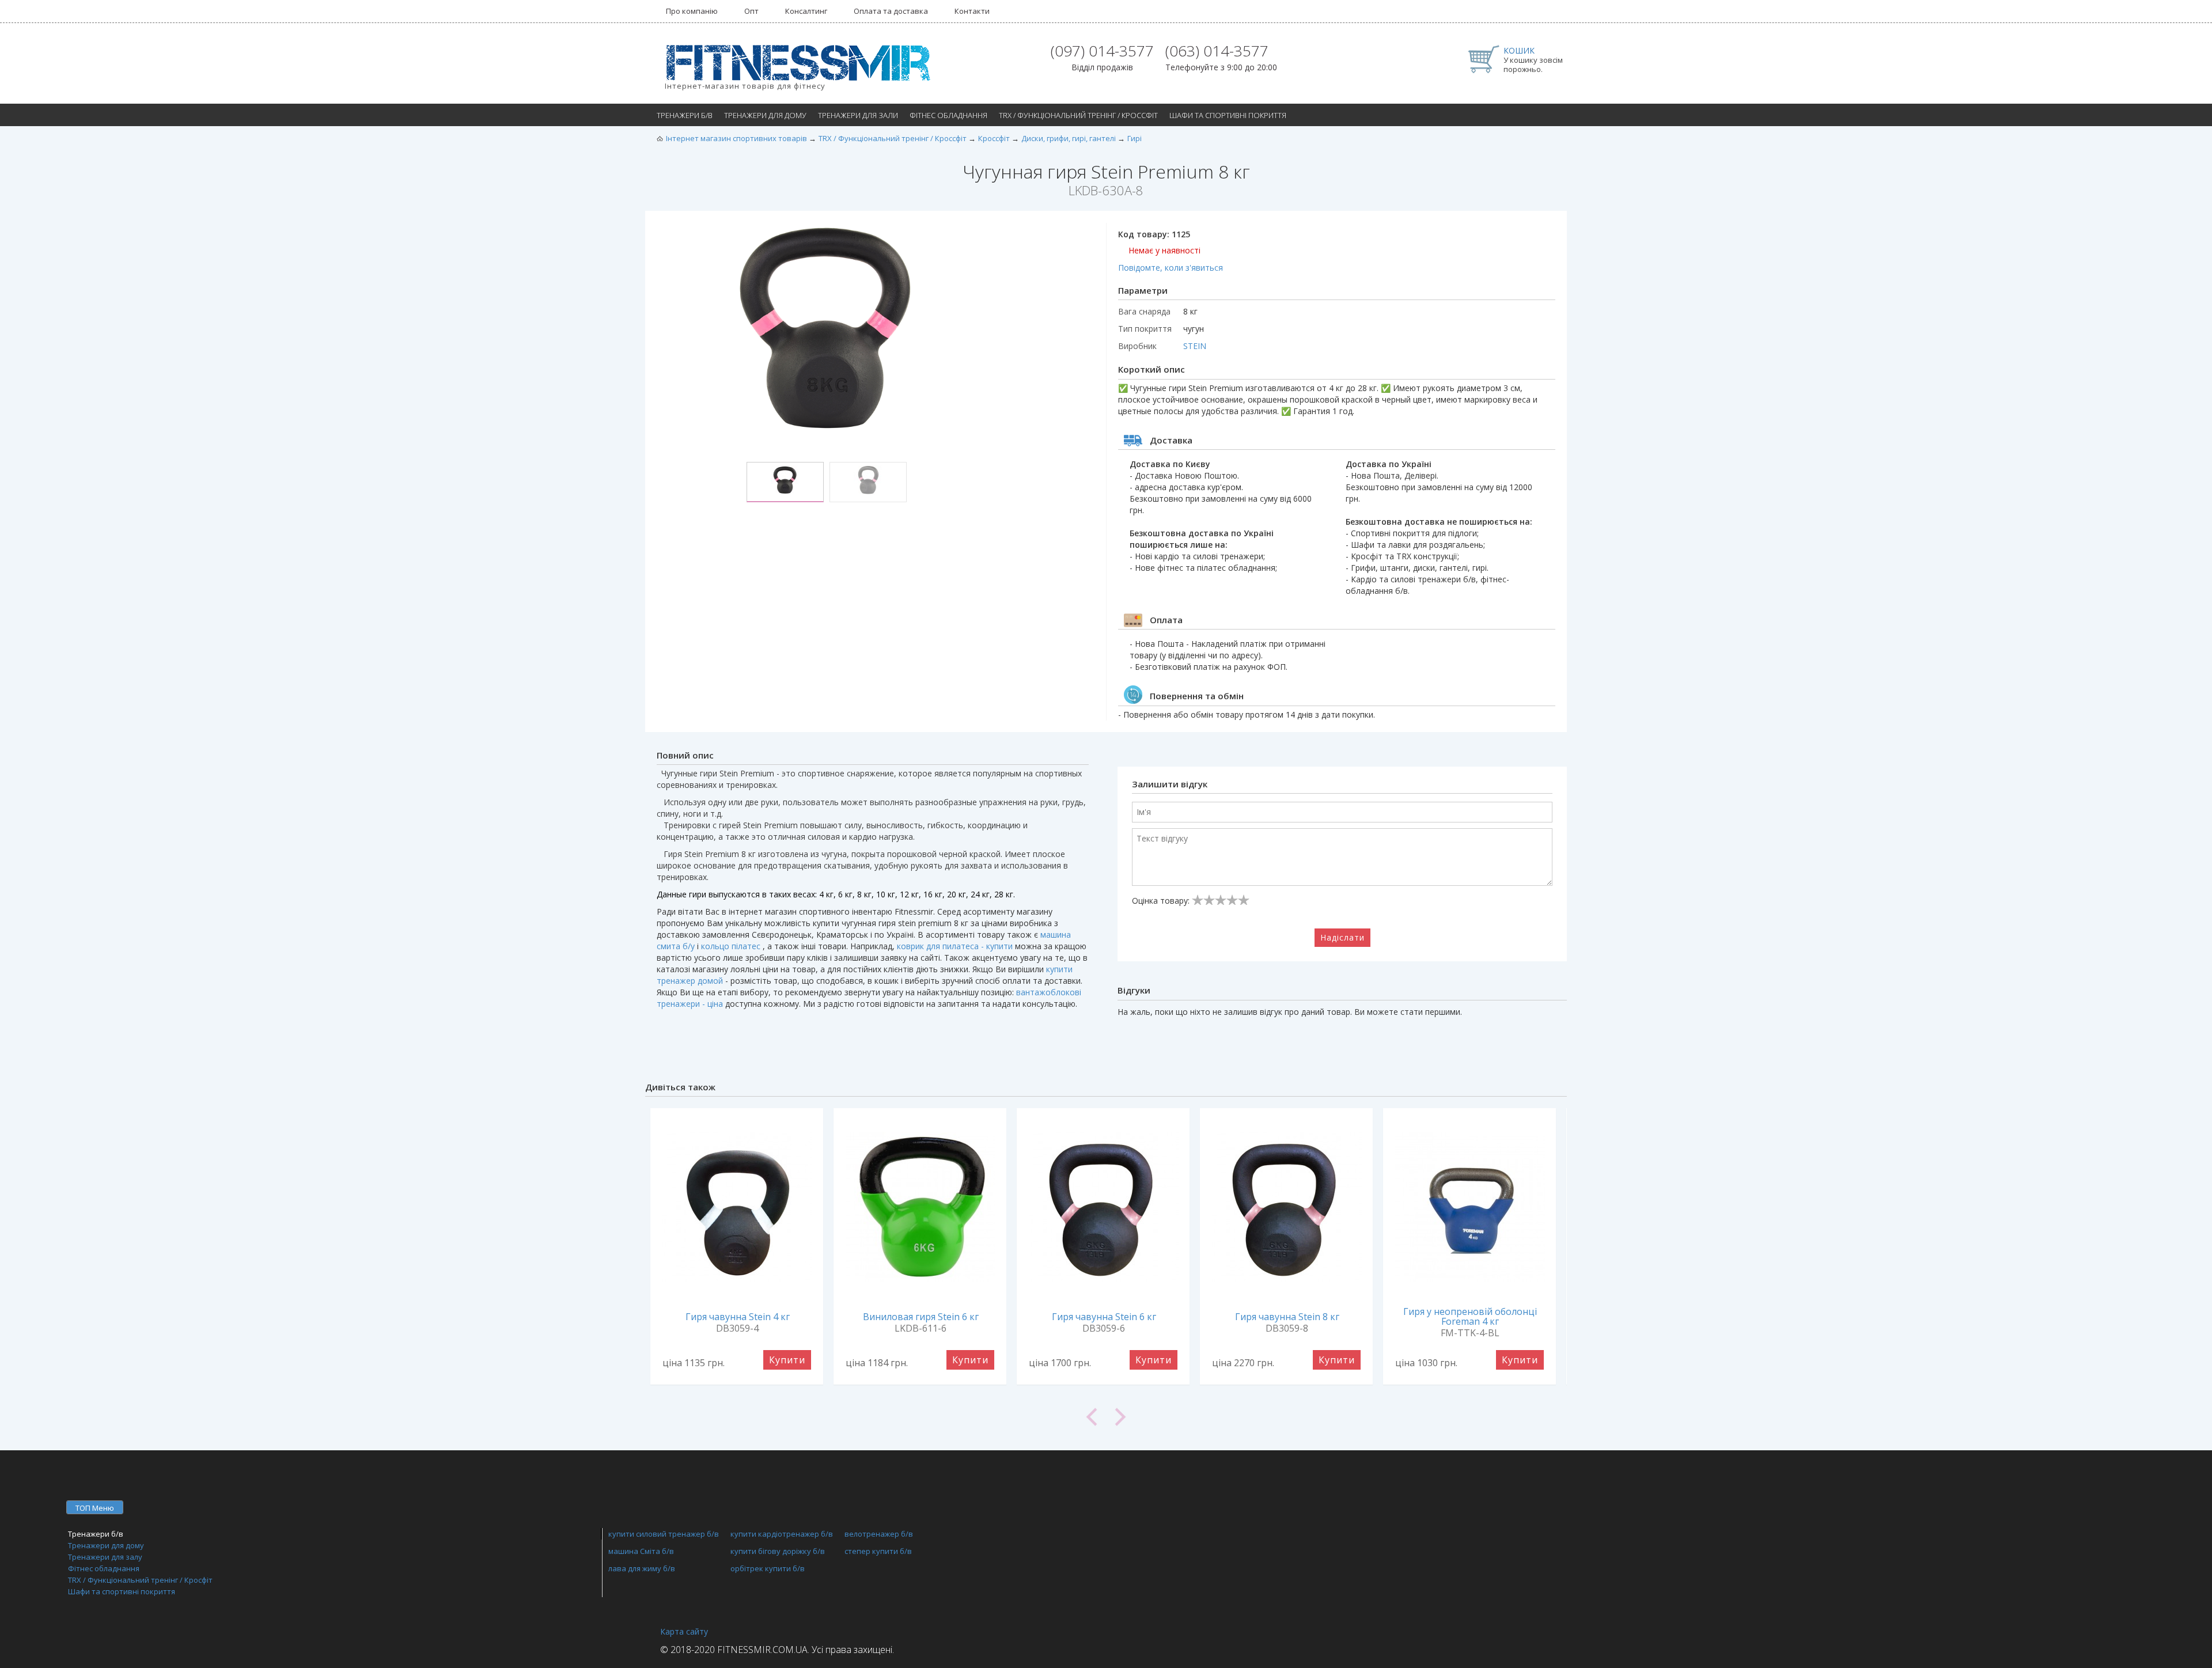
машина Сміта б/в (641, 1551)
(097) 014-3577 (1102, 51)
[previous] (876, 1417)
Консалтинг (806, 11)
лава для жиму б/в (642, 1568)
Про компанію (692, 11)
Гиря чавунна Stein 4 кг (738, 1317)
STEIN (1195, 346)
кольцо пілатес (731, 946)
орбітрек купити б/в (768, 1568)
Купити (787, 1360)
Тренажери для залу (105, 1557)
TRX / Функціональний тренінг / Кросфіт (140, 1580)
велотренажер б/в (879, 1534)
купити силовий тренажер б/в (664, 1534)
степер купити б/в (878, 1551)
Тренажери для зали (858, 115)
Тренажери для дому (765, 115)
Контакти (972, 11)
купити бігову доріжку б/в (778, 1551)
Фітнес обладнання (948, 115)
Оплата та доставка (891, 11)
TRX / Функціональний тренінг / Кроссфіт (1078, 115)
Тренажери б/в (685, 115)
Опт (751, 11)
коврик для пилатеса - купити (955, 946)
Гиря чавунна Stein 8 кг (1287, 1317)
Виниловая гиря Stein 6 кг (921, 1317)
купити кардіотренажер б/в (782, 1534)
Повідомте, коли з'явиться (1171, 268)
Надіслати (1342, 937)
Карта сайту (684, 1631)
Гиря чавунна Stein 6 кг (1104, 1317)
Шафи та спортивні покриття (1228, 115)
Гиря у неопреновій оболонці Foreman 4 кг (1470, 1316)
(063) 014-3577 (1217, 51)
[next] (1336, 1417)
